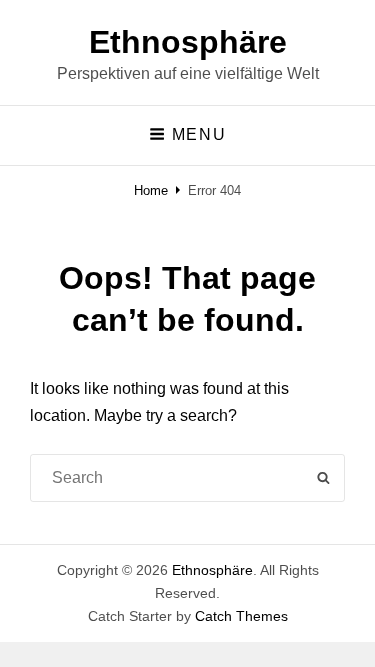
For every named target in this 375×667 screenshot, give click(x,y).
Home (151, 190)
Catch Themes (241, 616)
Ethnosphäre (188, 42)
